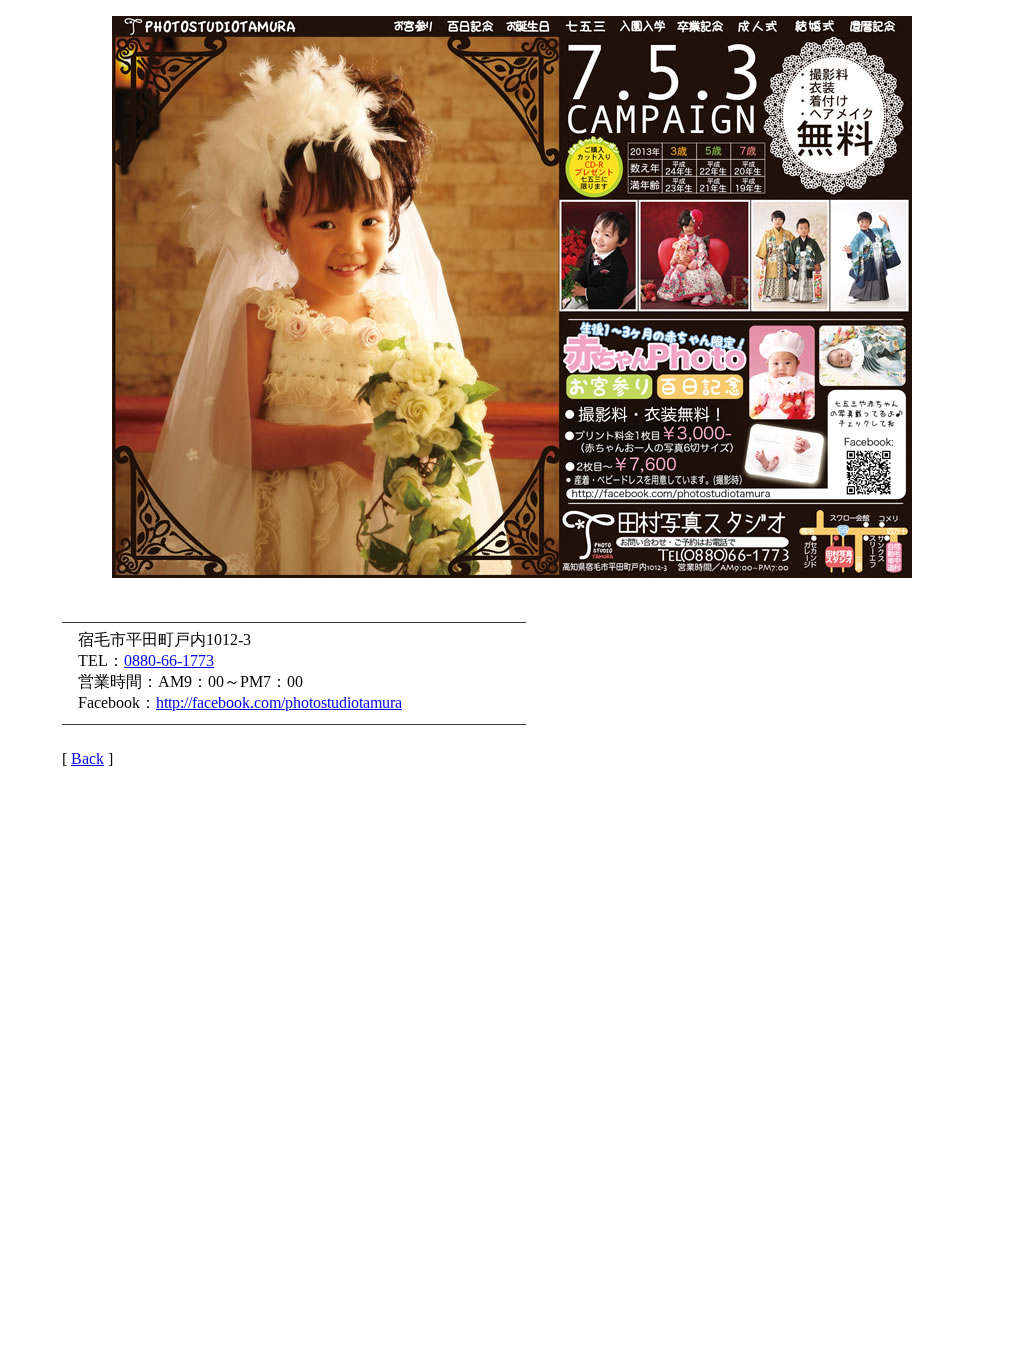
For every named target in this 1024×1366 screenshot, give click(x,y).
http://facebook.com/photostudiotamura (279, 702)
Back (87, 758)
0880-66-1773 (169, 660)
